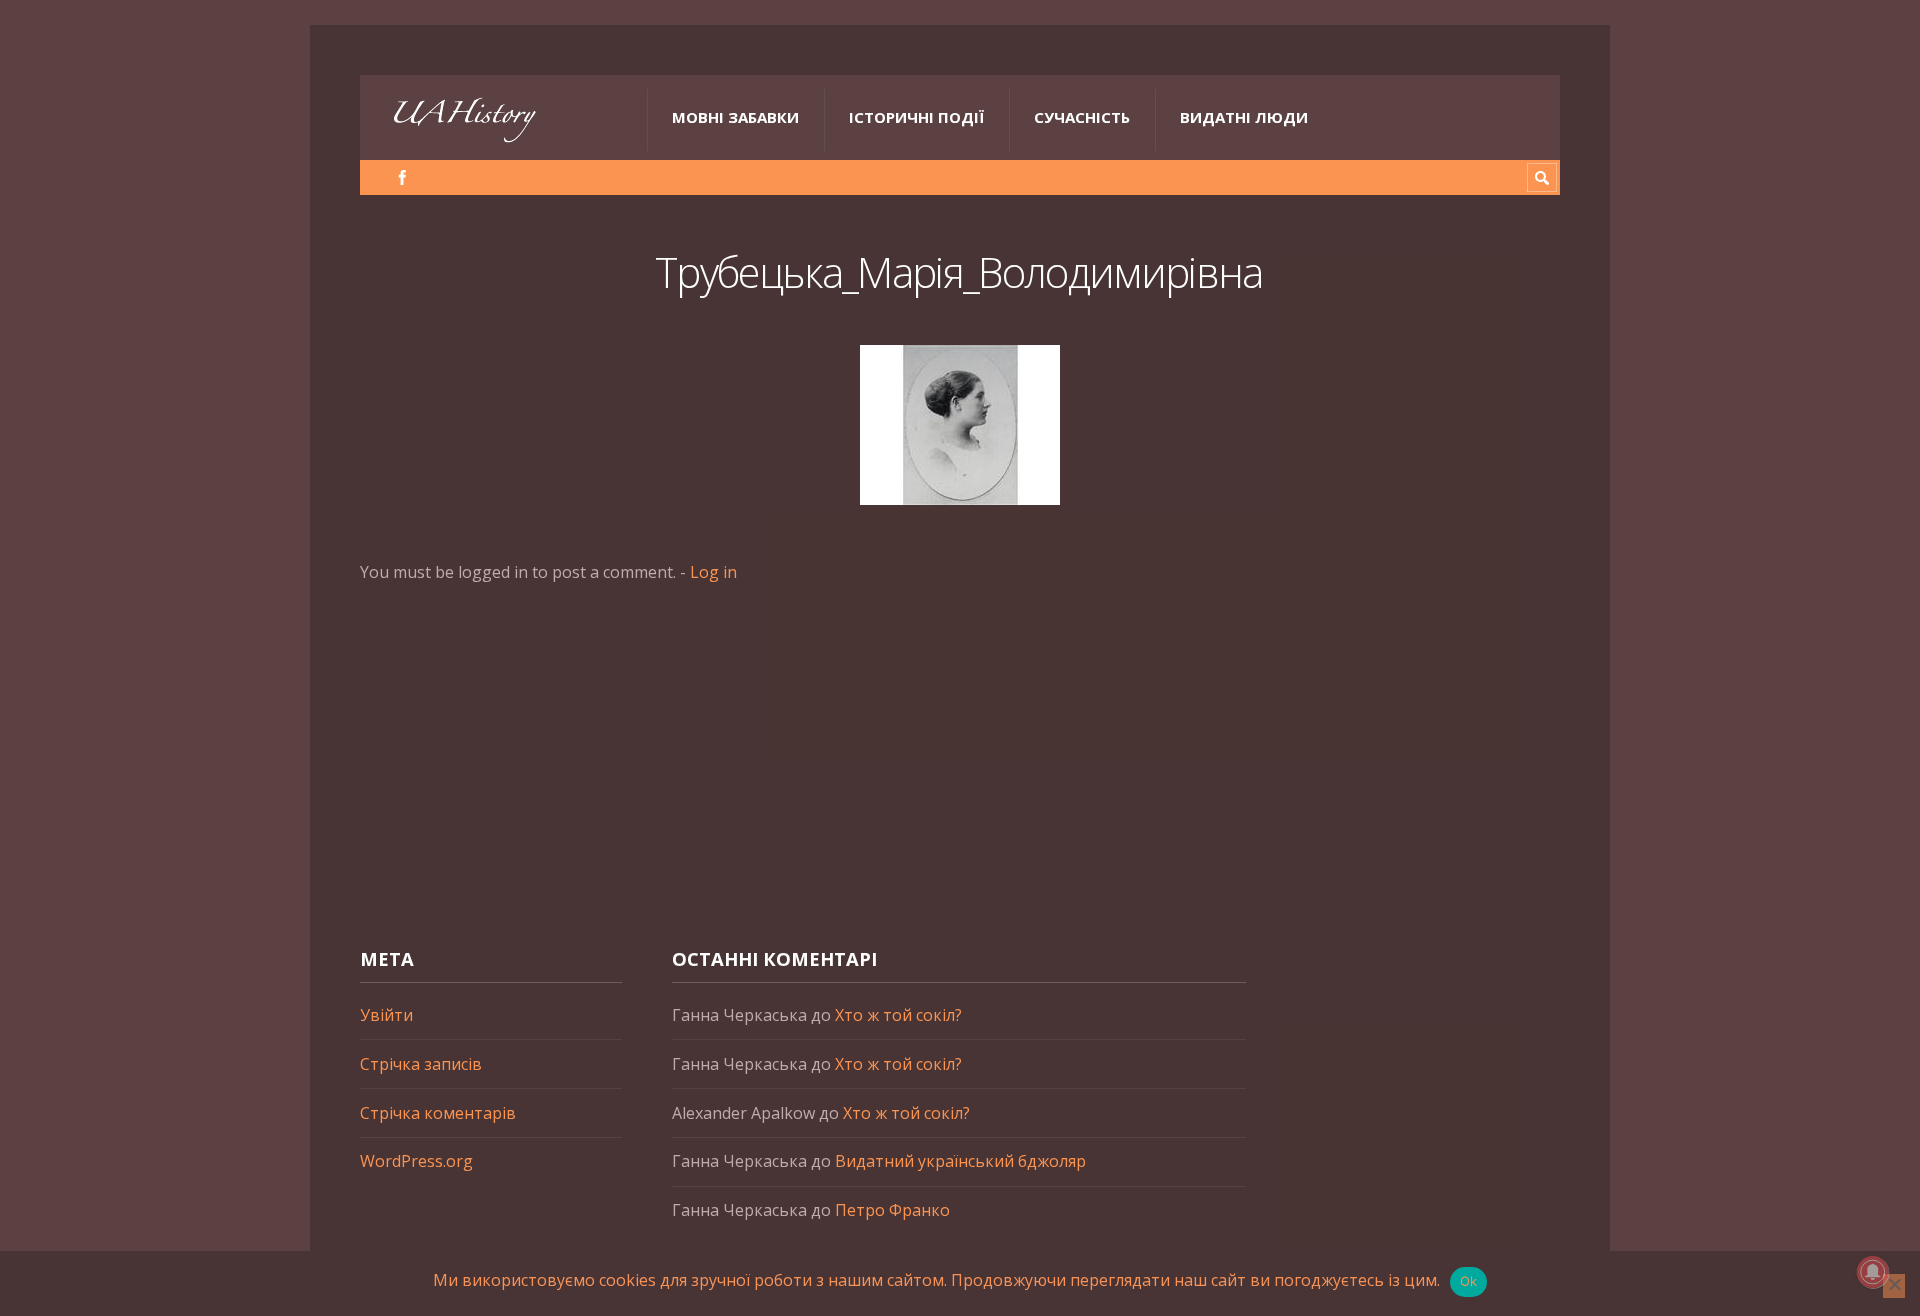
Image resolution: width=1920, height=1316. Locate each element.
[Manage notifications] (1873, 1272)
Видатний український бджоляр (960, 1161)
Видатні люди (1244, 117)
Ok (1469, 1281)
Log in (713, 572)
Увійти (386, 1015)
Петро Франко (892, 1210)
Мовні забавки (735, 117)
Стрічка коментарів (438, 1113)
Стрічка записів (421, 1064)
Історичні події (916, 117)
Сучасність (1082, 117)
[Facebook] (402, 177)
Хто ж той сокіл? (898, 1015)
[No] (1894, 1286)
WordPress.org (416, 1161)
